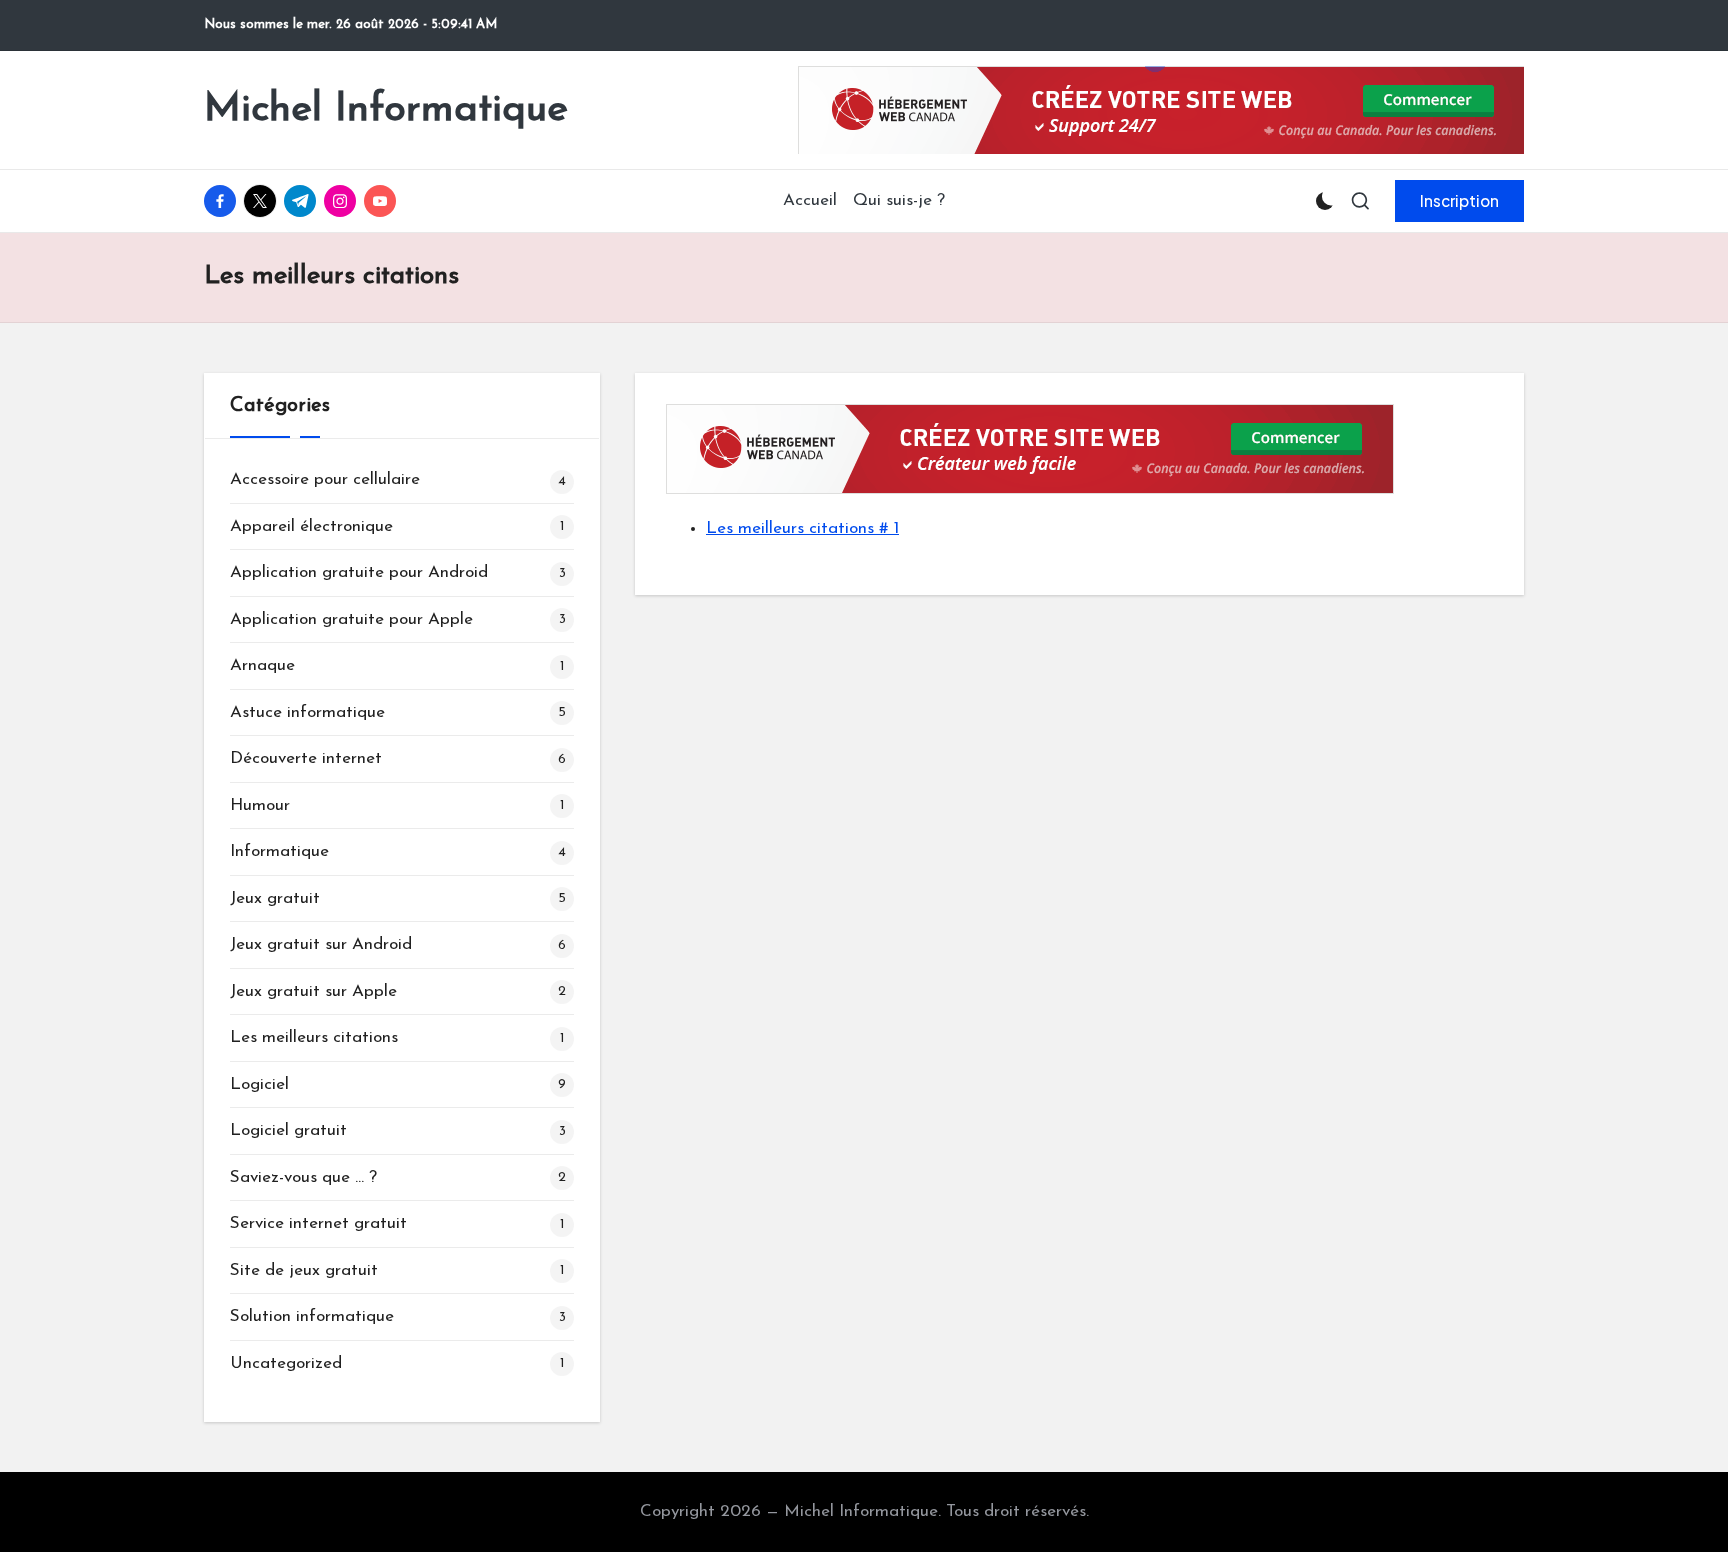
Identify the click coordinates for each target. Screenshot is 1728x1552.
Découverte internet (306, 758)
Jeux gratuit (275, 898)
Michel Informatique (386, 110)
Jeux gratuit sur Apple (313, 991)
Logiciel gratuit (288, 1130)
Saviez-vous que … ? (303, 1177)
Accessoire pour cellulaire (325, 479)
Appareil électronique (311, 526)
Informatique (279, 851)
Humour (260, 805)
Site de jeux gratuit (304, 1270)
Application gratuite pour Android (359, 572)
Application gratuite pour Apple (351, 619)
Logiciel (259, 1084)
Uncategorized (286, 1363)
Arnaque (262, 665)
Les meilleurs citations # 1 (802, 528)
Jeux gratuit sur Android (321, 944)
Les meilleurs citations (314, 1037)
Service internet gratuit (318, 1223)
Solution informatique (312, 1316)
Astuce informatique (307, 712)
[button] (1459, 201)
